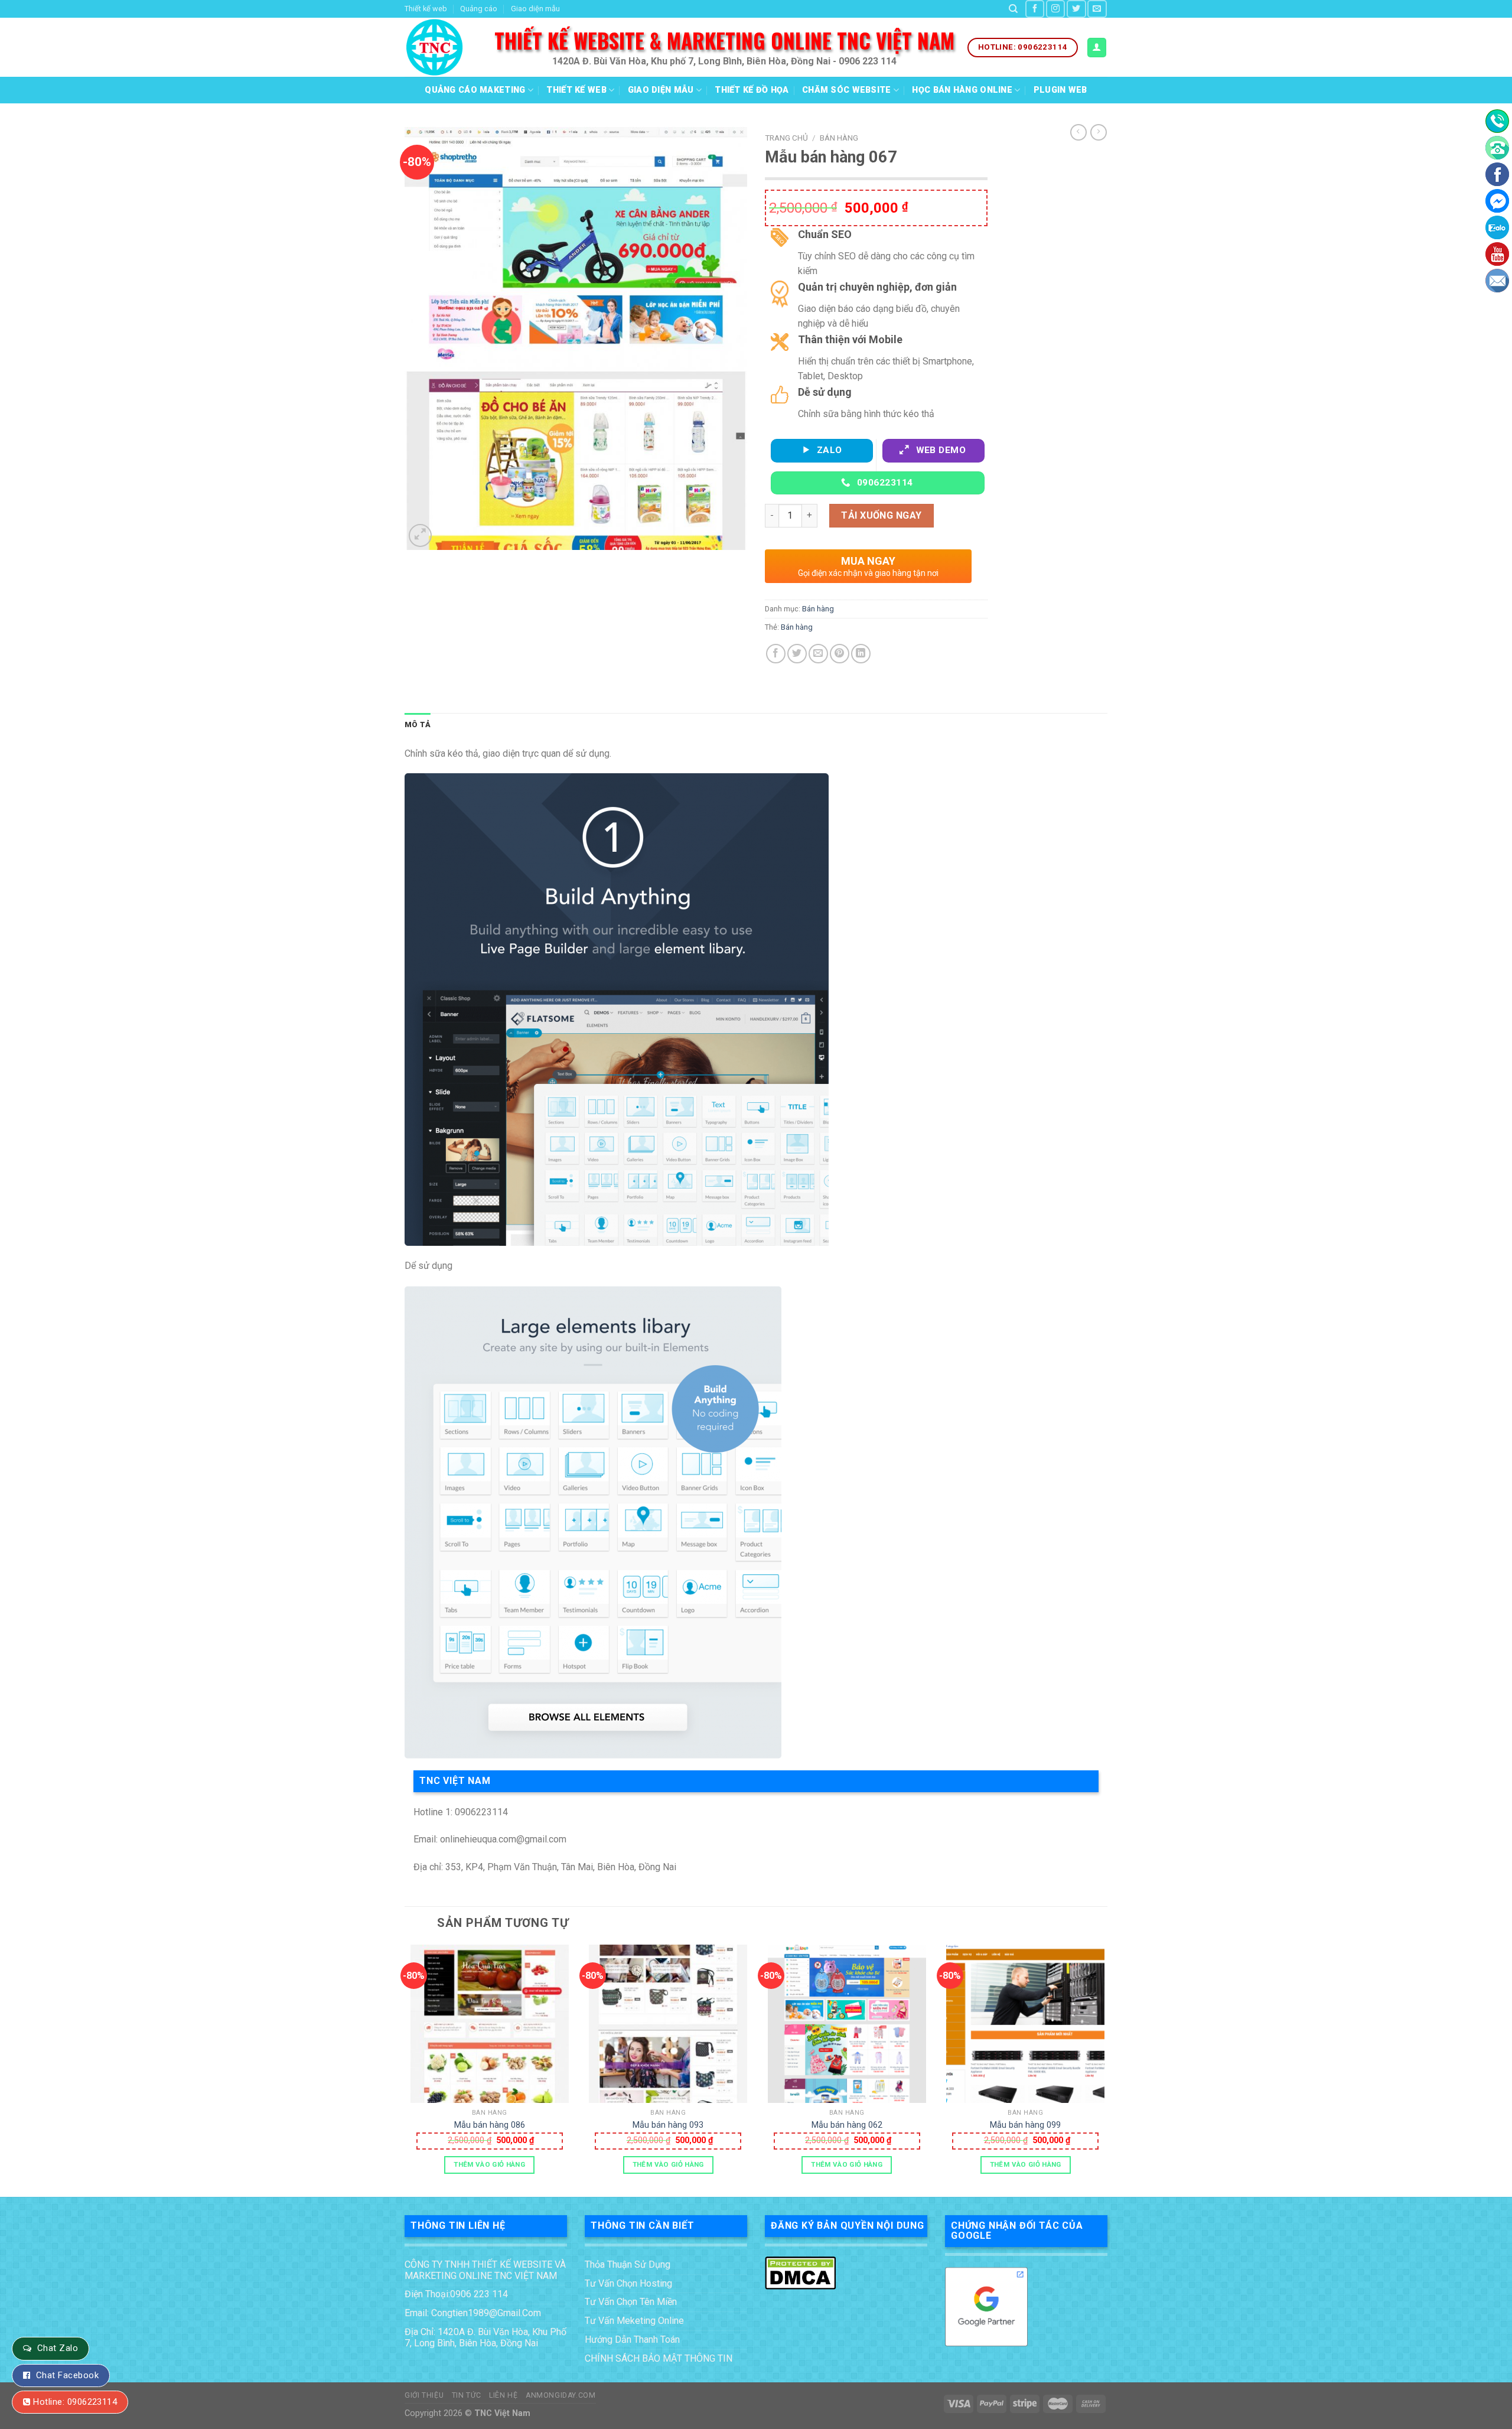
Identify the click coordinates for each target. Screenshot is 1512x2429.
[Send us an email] (1097, 9)
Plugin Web (1060, 90)
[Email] (1497, 281)
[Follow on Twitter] (1076, 9)
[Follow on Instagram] (1055, 9)
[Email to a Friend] (818, 654)
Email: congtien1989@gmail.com (473, 2313)
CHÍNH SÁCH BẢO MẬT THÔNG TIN (659, 2358)
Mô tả (418, 725)
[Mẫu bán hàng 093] (668, 2024)
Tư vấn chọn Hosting (628, 2283)
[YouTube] (1497, 254)
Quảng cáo (479, 9)
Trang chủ (786, 138)
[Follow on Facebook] (1035, 9)
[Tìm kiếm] (1013, 9)
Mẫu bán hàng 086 (490, 2125)
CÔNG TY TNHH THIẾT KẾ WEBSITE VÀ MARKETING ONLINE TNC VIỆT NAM (485, 2270)
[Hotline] (1497, 121)
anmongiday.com (561, 2395)
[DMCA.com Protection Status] (800, 2272)
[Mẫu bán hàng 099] (1025, 2024)
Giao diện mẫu (535, 9)
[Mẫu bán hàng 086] (490, 2024)
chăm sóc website (847, 90)
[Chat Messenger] (1497, 201)
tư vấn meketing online (634, 2321)
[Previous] (405, 2070)
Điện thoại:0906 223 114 (456, 2294)
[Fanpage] (1497, 174)
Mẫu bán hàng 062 (847, 2125)
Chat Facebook (67, 2375)
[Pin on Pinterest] (840, 654)
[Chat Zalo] (1497, 227)
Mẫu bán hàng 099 (1025, 2125)
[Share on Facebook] (776, 654)
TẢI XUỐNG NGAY (882, 515)
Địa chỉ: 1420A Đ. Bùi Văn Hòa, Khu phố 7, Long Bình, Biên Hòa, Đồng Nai (485, 2337)
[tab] (418, 725)
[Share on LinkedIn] (861, 654)
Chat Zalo (58, 2348)
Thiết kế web (426, 9)
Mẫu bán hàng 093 (668, 2125)
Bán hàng (839, 138)
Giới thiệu (424, 2395)
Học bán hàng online (962, 90)
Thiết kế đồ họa (752, 90)
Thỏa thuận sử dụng (628, 2264)
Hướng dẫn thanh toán (632, 2340)
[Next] (1107, 2070)
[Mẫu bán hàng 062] (847, 2024)
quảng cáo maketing (475, 90)
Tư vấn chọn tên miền (631, 2302)
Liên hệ (503, 2395)
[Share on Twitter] (797, 654)
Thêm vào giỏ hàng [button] (489, 2164)
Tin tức (467, 2395)
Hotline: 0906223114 (75, 2402)
